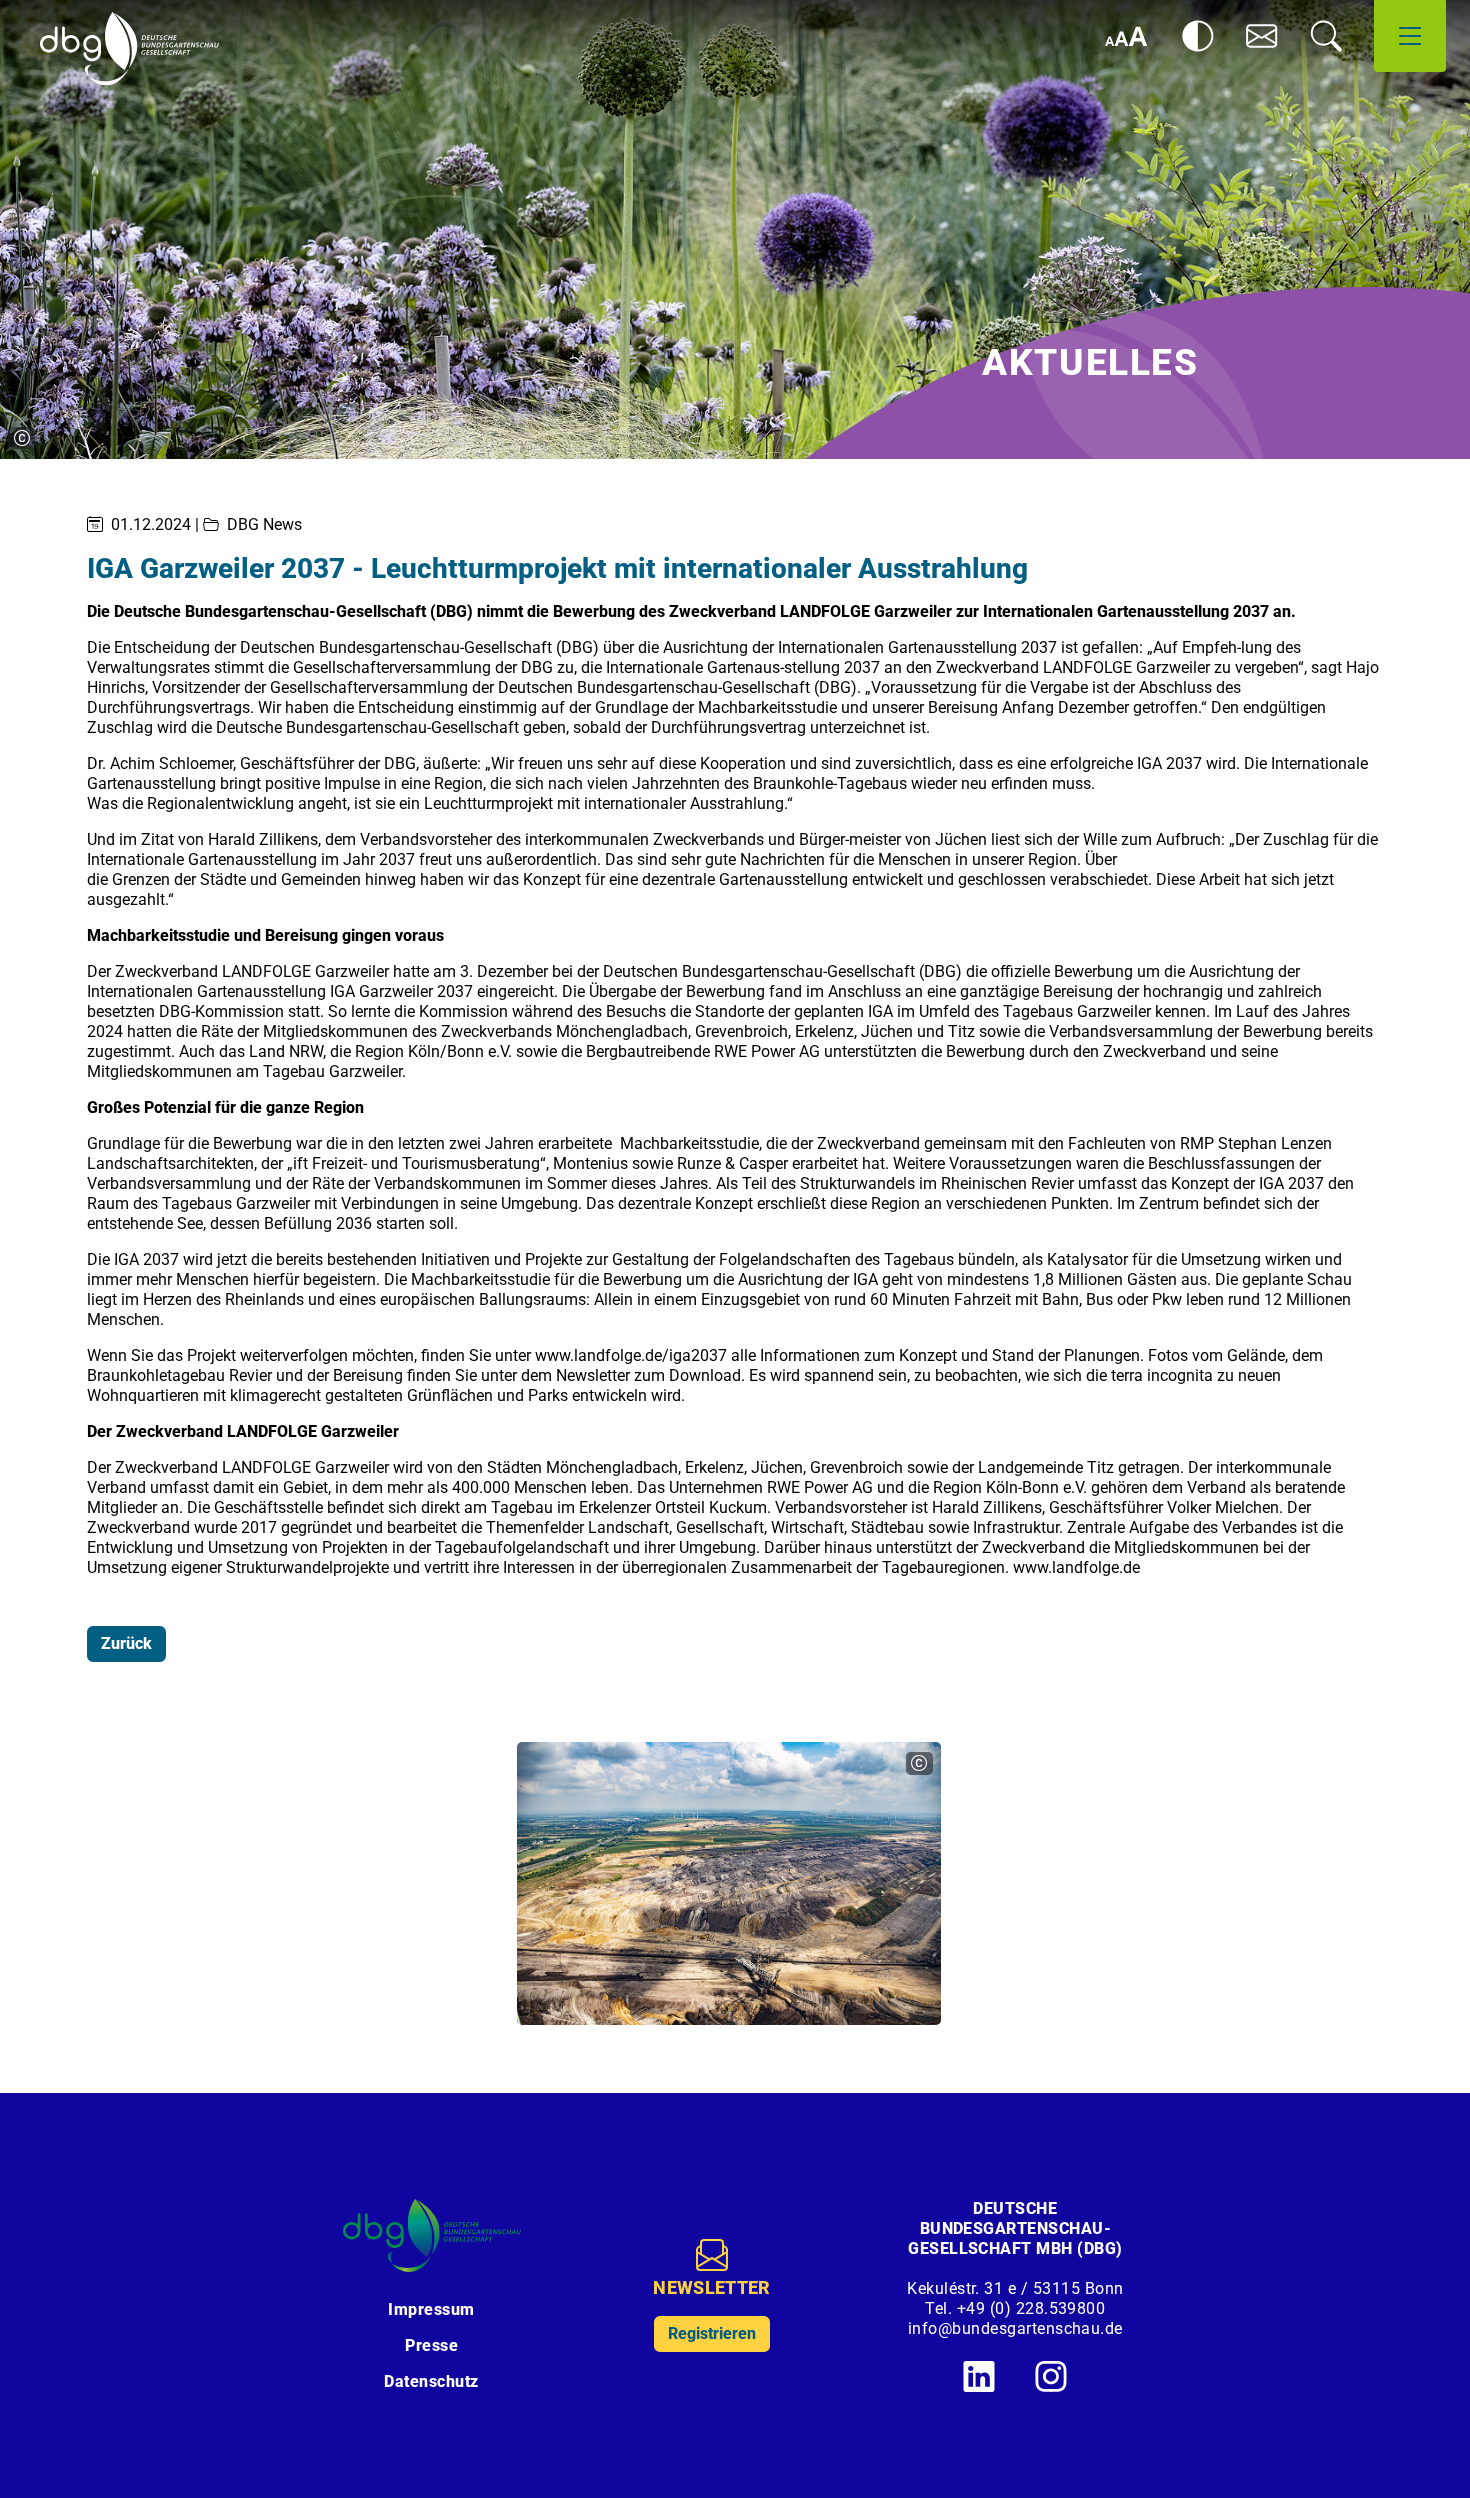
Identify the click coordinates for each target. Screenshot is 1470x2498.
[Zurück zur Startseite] (129, 49)
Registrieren (712, 2333)
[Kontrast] (1198, 36)
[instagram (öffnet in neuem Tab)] (1051, 2376)
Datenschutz (431, 2381)
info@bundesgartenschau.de (1015, 2328)
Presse (431, 2345)
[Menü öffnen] (1410, 36)
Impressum (431, 2309)
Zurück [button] (126, 1643)
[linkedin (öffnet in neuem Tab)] (979, 2376)
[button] (1262, 36)
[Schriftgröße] (1126, 36)
